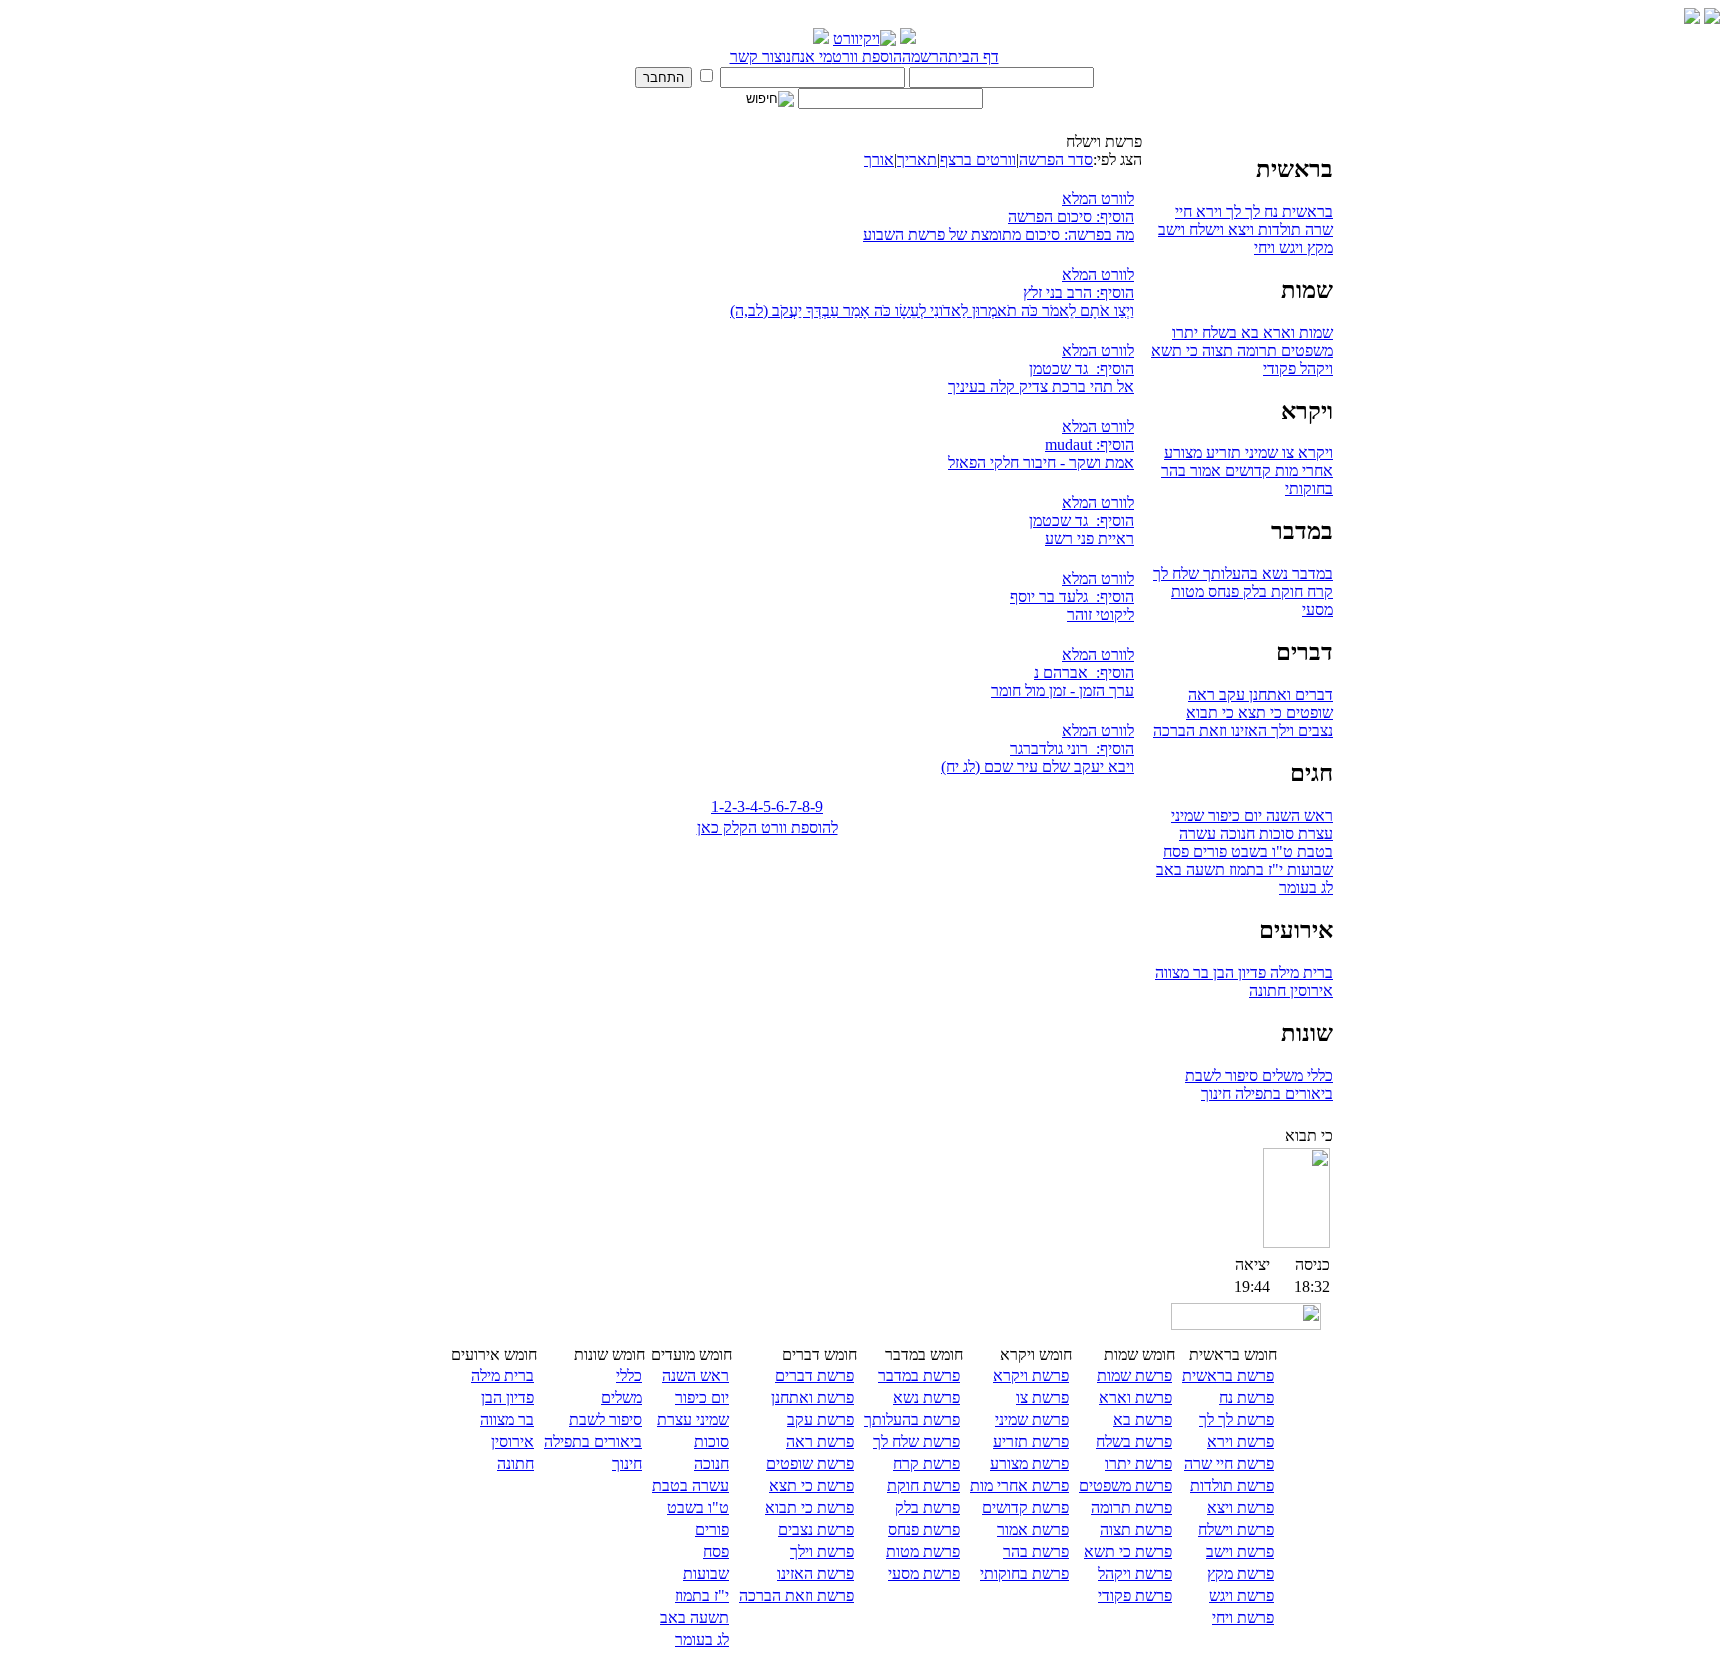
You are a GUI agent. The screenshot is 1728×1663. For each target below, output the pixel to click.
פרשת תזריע (1031, 1441)
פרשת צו (1042, 1397)
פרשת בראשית (1228, 1375)
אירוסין (1309, 990)
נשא (1273, 573)
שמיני (1259, 452)
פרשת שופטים (810, 1463)
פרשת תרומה (1131, 1507)
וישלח (1204, 229)
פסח (1176, 851)
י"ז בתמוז (1254, 869)
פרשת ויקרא (1031, 1375)
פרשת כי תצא (811, 1485)
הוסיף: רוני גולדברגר (1072, 748)
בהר (1173, 470)
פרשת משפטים (1125, 1485)
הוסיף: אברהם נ (1084, 672)
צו (1286, 452)
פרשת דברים (814, 1375)
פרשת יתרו (1138, 1463)
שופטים (1307, 712)
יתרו (1185, 332)
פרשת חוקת (923, 1485)
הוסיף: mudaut (1089, 444)
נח (1269, 211)
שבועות (1308, 869)
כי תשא (1174, 350)
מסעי (1317, 609)
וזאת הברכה (1190, 730)
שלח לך (1176, 573)
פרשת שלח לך (916, 1441)
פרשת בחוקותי (1024, 1573)
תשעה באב (1190, 869)
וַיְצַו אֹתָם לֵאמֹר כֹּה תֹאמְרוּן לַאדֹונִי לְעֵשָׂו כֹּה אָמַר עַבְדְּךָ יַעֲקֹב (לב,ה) (932, 310)
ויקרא (1313, 452)
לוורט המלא (1098, 198)
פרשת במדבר (919, 1375)
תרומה (1255, 350)
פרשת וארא (1135, 1397)
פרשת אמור (1033, 1529)
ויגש (1289, 247)
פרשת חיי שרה (1229, 1463)
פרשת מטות (923, 1551)
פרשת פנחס (924, 1529)
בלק (1253, 591)
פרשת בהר (1036, 1551)
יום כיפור (1233, 815)
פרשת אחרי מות (1019, 1485)
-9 (816, 806)
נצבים (1313, 730)
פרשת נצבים (816, 1529)
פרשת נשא (926, 1397)
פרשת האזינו (815, 1573)
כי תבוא (1210, 712)
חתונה (1267, 990)
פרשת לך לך (1236, 1419)
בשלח (1217, 332)
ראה (1201, 694)
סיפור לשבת (1221, 1075)
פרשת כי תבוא (809, 1507)
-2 (725, 806)
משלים (1280, 1075)
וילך (1280, 730)
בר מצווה (1182, 972)
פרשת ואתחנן (812, 1397)
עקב (1230, 694)
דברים (1312, 694)
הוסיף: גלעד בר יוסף (1072, 596)
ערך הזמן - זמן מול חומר (1062, 690)
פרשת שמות (1134, 1375)
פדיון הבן (1237, 972)
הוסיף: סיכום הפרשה (1071, 216)
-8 (803, 806)
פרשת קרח (926, 1463)
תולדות (1277, 229)
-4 (751, 806)
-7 (790, 806)
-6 (777, 806)
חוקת (1285, 591)
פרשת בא (1142, 1419)
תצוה (1215, 350)
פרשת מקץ (1240, 1573)
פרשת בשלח (1134, 1441)
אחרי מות (1302, 470)
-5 (764, 806)
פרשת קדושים (1025, 1507)
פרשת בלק (927, 1507)
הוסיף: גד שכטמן (1081, 368)
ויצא (1239, 229)
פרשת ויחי (1243, 1617)
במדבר (1310, 573)
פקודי (1279, 368)
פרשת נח (1246, 1397)
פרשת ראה (820, 1441)
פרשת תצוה (1136, 1529)
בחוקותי (1309, 488)
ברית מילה (1299, 972)
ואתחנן (1268, 694)
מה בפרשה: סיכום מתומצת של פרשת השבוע (998, 234)
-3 (738, 806)
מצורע (1183, 452)
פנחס (1221, 591)
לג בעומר (1306, 887)
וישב (1171, 229)
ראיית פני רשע (1089, 538)
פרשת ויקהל (1135, 1573)
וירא (1207, 211)
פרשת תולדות (1232, 1485)
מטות (1187, 591)
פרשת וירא (1240, 1441)
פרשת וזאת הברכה (796, 1595)
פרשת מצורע (1029, 1463)
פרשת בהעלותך (912, 1419)
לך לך (1241, 211)
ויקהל (1314, 368)
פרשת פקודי (1135, 1595)
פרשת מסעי (924, 1573)
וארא (1277, 332)
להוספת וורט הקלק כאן (767, 827)
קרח (1318, 591)
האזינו (1247, 730)
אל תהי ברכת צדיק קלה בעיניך (1041, 386)
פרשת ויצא (1240, 1507)
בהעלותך (1228, 573)
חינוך (1216, 1093)
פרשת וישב (1240, 1551)
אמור (1203, 470)
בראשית (1305, 211)
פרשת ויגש (1241, 1595)
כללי (1318, 1075)
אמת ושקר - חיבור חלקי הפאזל (1041, 462)
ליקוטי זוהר (1100, 614)
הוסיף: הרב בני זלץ (1078, 292)
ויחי (1264, 247)
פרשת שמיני (1032, 1419)
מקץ (1318, 247)
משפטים (1305, 350)
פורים (1208, 851)
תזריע (1221, 452)
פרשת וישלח (1236, 1529)
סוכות (1274, 833)
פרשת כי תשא (1128, 1551)
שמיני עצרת (693, 1419)
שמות (1314, 332)
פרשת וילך (822, 1551)
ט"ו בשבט (1260, 851)
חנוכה (1235, 833)
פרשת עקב (820, 1419)
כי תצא (1258, 712)
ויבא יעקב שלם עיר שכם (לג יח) (1037, 766)
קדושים (1246, 470)
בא (1248, 332)
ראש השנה (1297, 815)
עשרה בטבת (690, 1485)
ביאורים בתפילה (1282, 1093)
